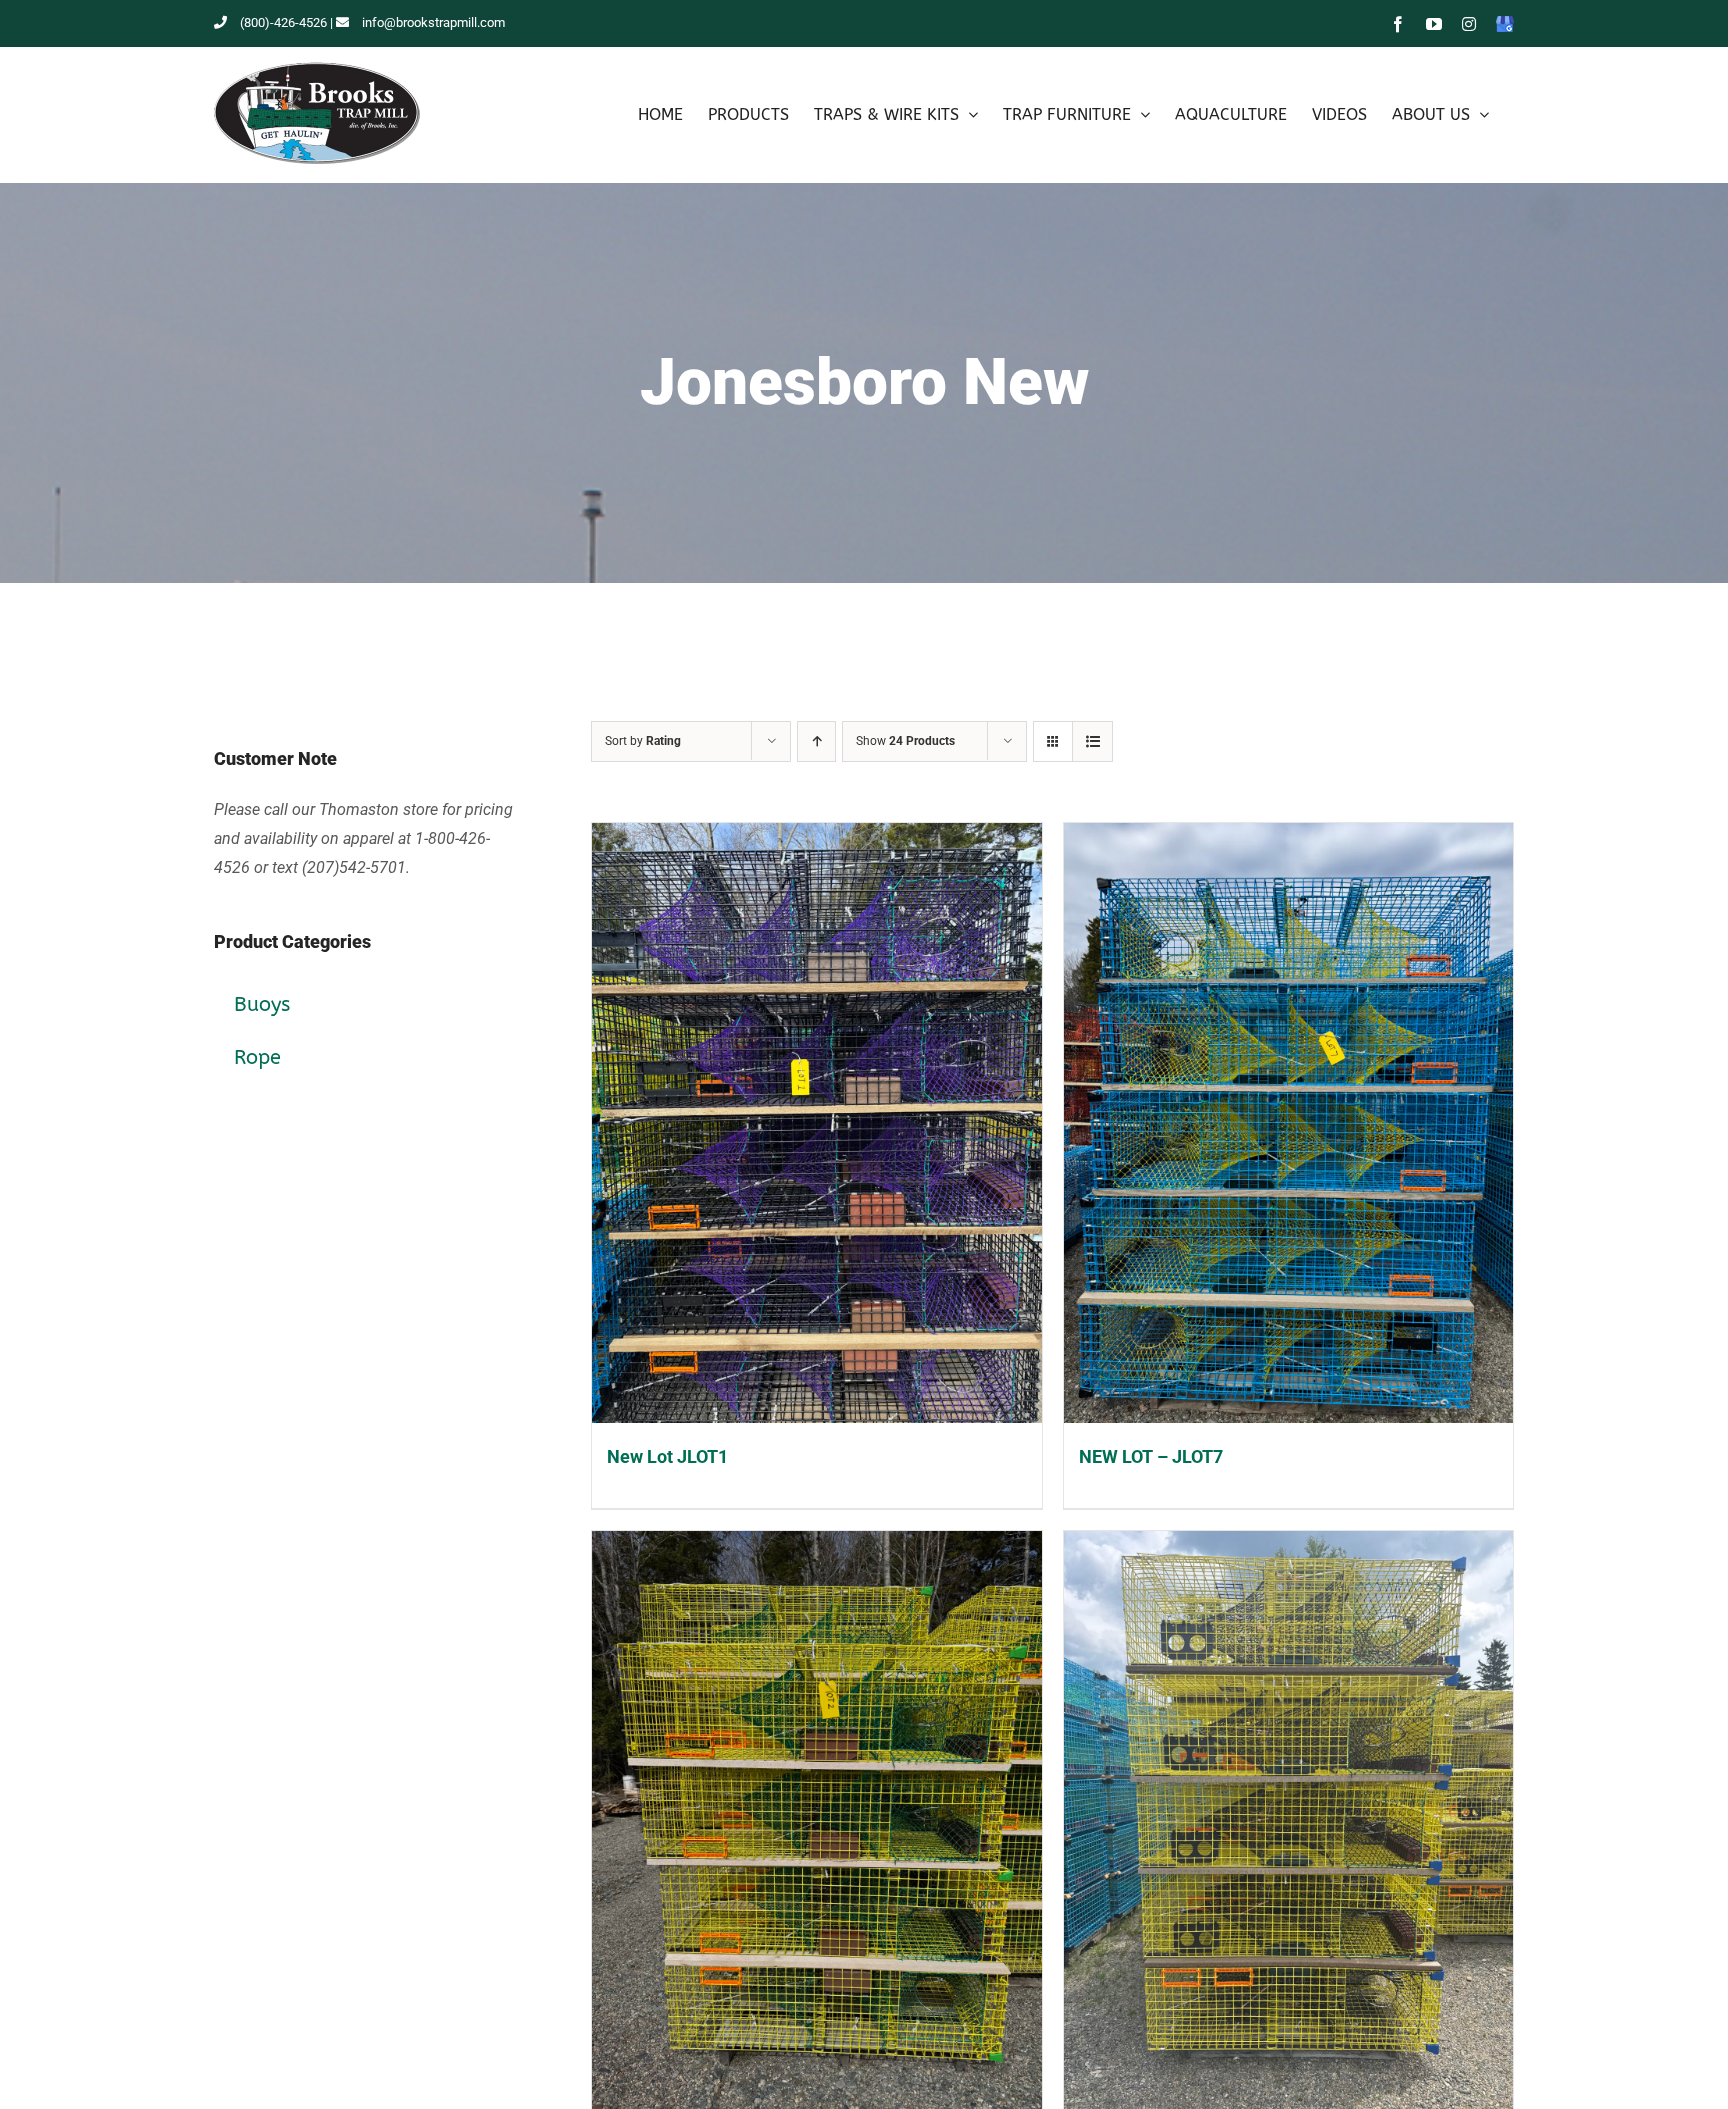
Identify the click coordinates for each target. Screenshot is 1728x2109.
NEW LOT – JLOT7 (1151, 1456)
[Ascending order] (816, 741)
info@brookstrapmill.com (433, 22)
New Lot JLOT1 (667, 1456)
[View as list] (1092, 741)
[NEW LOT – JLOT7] (1289, 1122)
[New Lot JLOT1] (817, 1122)
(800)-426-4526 (283, 22)
